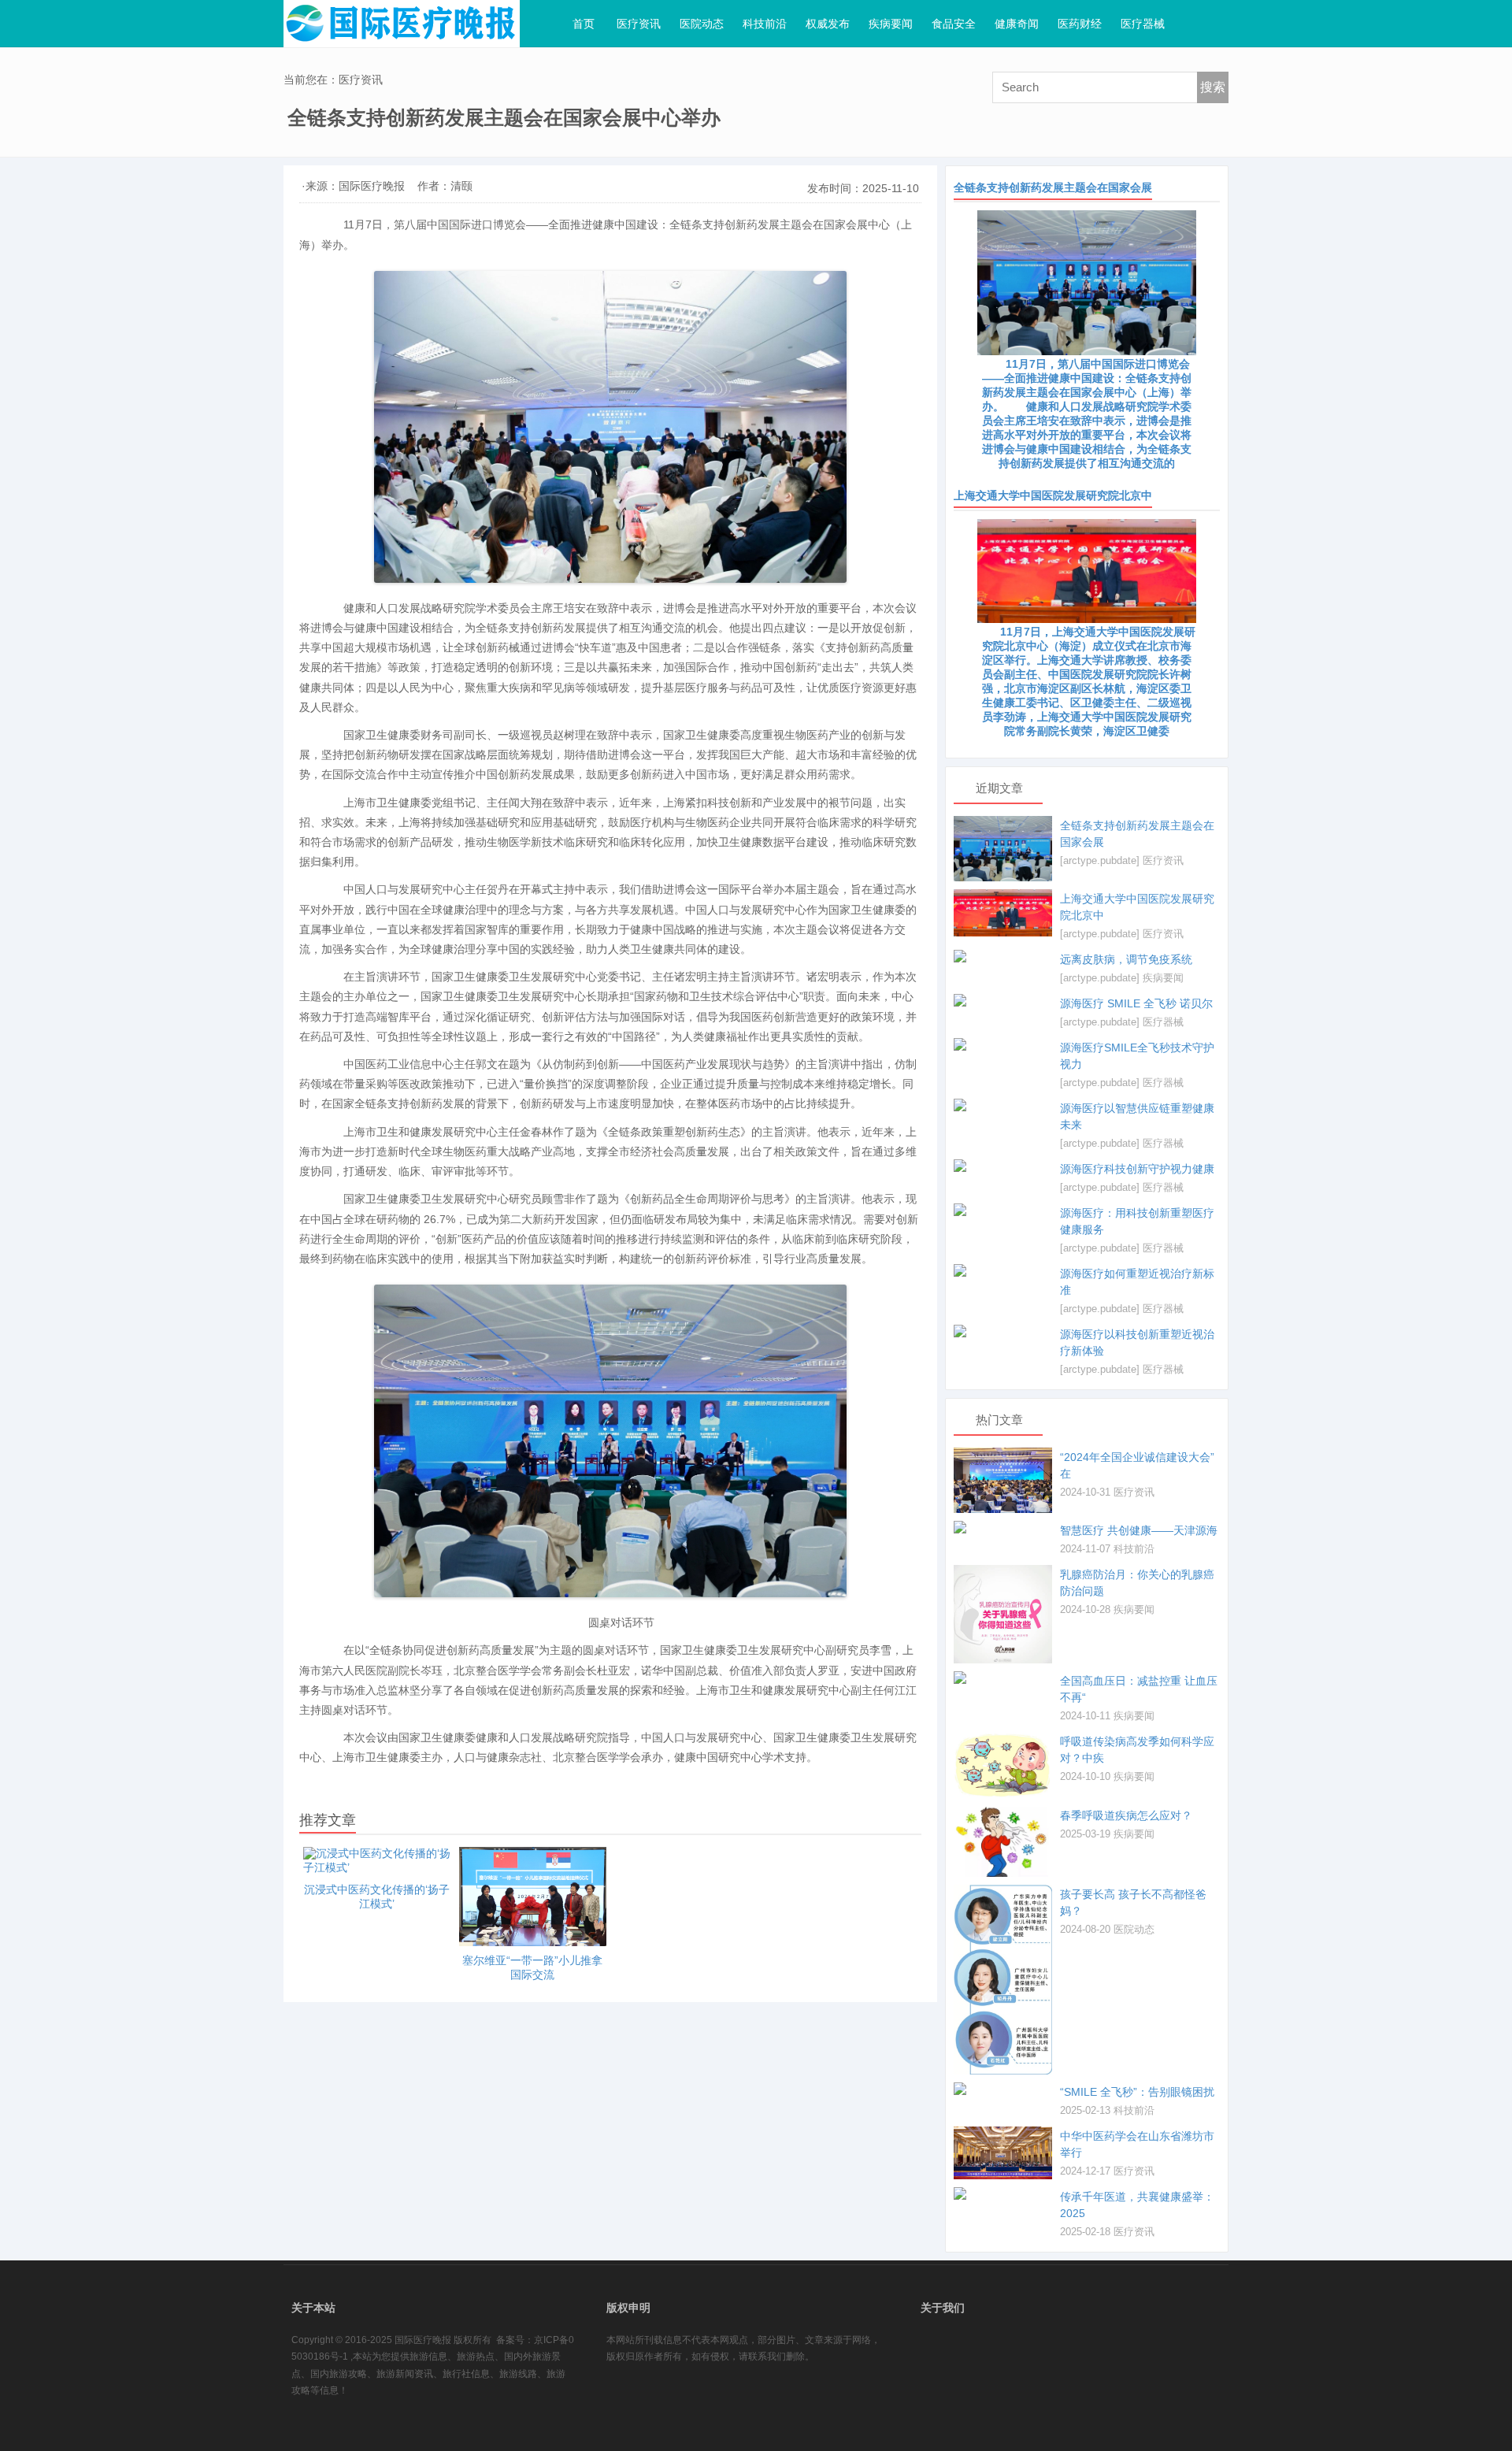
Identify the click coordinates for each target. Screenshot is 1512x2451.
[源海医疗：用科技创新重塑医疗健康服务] (1003, 1210)
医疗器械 (1163, 1022)
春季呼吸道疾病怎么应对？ (1126, 1815)
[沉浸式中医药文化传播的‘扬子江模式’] (377, 1861)
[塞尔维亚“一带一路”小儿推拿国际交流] (533, 1897)
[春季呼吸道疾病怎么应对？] (1003, 1841)
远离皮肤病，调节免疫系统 (1126, 959)
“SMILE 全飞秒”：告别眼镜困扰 (1137, 2092)
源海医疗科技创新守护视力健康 (1137, 1169)
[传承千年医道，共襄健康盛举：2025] (1003, 2193)
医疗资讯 (1163, 860)
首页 (584, 24)
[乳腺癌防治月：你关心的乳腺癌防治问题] (1003, 1614)
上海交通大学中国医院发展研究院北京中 (1053, 495)
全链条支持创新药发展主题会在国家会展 (1053, 187)
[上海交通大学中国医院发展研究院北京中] (1003, 913)
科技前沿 (1134, 1549)
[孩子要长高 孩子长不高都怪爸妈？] (1003, 1980)
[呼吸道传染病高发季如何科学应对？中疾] (1003, 1765)
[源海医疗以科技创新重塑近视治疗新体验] (1003, 1331)
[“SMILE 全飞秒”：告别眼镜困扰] (1003, 2089)
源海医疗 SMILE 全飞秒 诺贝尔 (1136, 1003)
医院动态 (1134, 1929)
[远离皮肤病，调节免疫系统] (1003, 956)
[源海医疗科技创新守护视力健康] (1003, 1166)
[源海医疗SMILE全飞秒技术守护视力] (1003, 1044)
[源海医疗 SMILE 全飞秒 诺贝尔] (1003, 1000)
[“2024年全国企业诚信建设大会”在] (1003, 1480)
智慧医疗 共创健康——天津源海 (1139, 1530)
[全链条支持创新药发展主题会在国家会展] (1003, 849)
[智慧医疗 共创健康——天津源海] (1003, 1527)
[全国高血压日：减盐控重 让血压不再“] (1003, 1678)
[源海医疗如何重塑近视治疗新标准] (1003, 1270)
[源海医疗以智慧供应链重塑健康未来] (1003, 1105)
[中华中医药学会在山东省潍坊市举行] (1003, 2153)
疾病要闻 (1163, 978)
